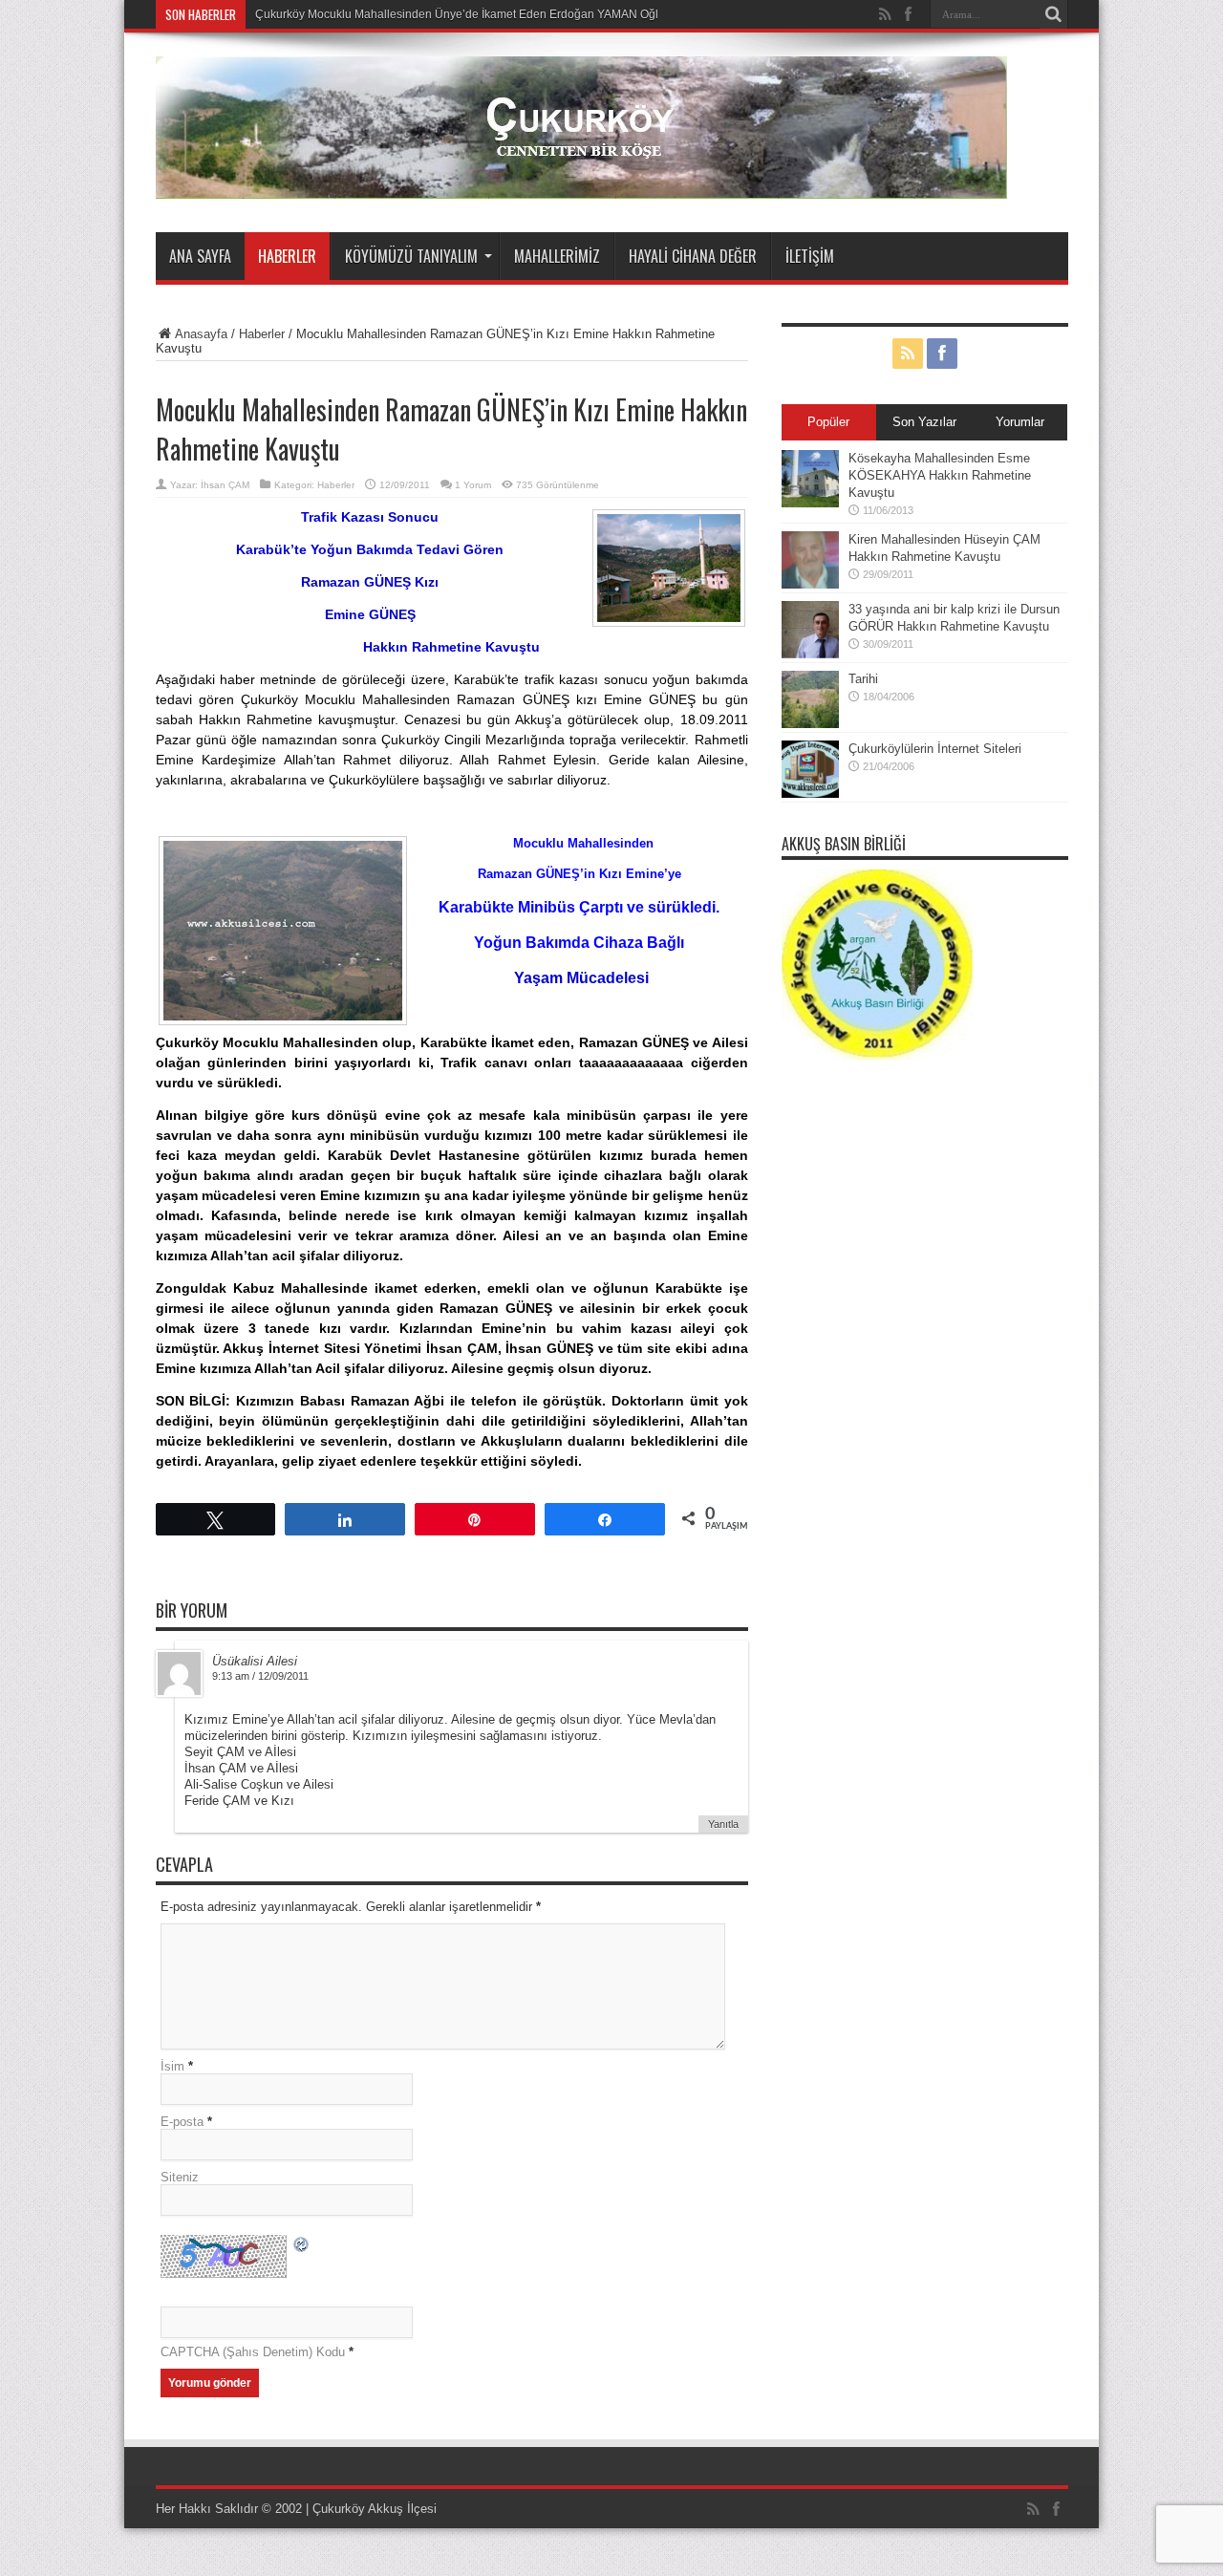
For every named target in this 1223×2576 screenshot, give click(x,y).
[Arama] (1054, 14)
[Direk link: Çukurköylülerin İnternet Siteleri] (810, 794)
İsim (172, 2066)
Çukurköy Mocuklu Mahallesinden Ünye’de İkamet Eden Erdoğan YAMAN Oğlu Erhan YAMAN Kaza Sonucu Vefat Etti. (560, 14)
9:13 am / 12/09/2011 (260, 1676)
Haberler (287, 256)
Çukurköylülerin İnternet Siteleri (935, 749)
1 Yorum (473, 485)
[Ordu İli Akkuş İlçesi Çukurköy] (581, 184)
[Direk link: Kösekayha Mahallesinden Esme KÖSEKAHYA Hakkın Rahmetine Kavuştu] (810, 503)
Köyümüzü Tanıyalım (411, 256)
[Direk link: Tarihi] (810, 724)
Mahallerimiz (557, 256)
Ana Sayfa (200, 256)
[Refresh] (302, 2247)
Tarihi (863, 679)
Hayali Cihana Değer (693, 256)
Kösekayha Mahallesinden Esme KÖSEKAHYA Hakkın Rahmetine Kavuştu (940, 475)
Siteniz (180, 2177)
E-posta (182, 2122)
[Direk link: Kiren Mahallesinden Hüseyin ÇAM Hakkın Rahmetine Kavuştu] (810, 584)
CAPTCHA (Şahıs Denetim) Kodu (253, 2352)
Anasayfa (201, 334)
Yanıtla (723, 1824)
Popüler (828, 422)
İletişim (810, 256)
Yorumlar (1020, 422)
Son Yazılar (924, 422)
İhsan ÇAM (225, 485)
